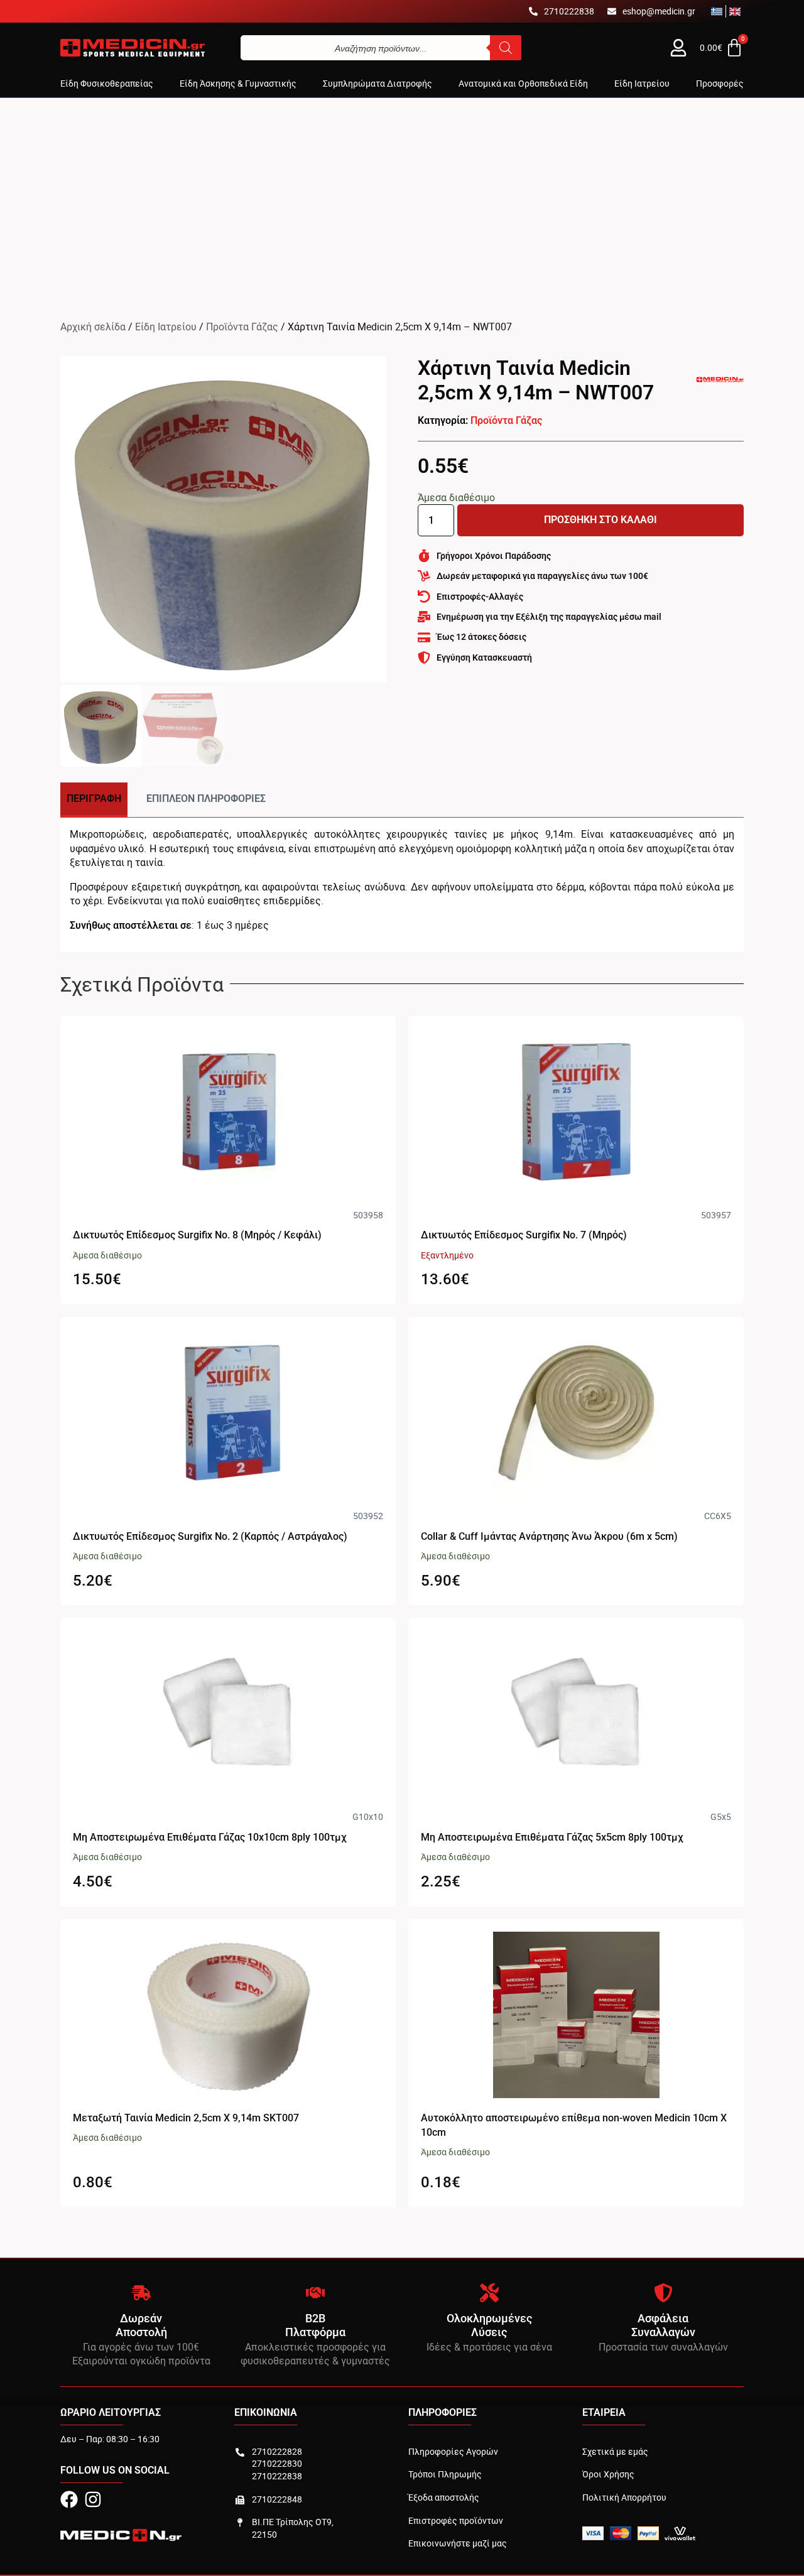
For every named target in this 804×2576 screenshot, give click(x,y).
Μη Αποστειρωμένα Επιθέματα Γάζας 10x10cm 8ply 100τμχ (210, 1837)
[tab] (94, 800)
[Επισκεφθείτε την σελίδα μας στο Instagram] (93, 2499)
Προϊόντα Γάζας (242, 327)
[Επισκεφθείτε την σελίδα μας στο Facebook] (69, 2499)
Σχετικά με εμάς (615, 2451)
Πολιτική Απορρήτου (624, 2497)
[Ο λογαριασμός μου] (678, 48)
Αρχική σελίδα (93, 327)
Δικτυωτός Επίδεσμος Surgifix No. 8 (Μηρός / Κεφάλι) (197, 1235)
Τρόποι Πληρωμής (445, 2474)
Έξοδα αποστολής (444, 2497)
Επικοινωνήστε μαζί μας (458, 2543)
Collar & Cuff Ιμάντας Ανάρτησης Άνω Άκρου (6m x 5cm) (549, 1536)
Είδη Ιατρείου (166, 327)
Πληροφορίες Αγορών (453, 2451)
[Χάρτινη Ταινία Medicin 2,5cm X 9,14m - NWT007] (223, 519)
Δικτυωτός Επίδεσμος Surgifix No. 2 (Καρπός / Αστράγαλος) (210, 1536)
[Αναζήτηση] (506, 48)
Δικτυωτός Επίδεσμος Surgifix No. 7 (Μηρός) (524, 1235)
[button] (107, 84)
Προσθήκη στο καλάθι (600, 520)
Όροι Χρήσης (608, 2474)
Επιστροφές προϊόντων (456, 2520)
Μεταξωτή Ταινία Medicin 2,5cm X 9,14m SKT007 (186, 2118)
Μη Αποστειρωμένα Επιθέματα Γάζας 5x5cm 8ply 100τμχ (552, 1837)
